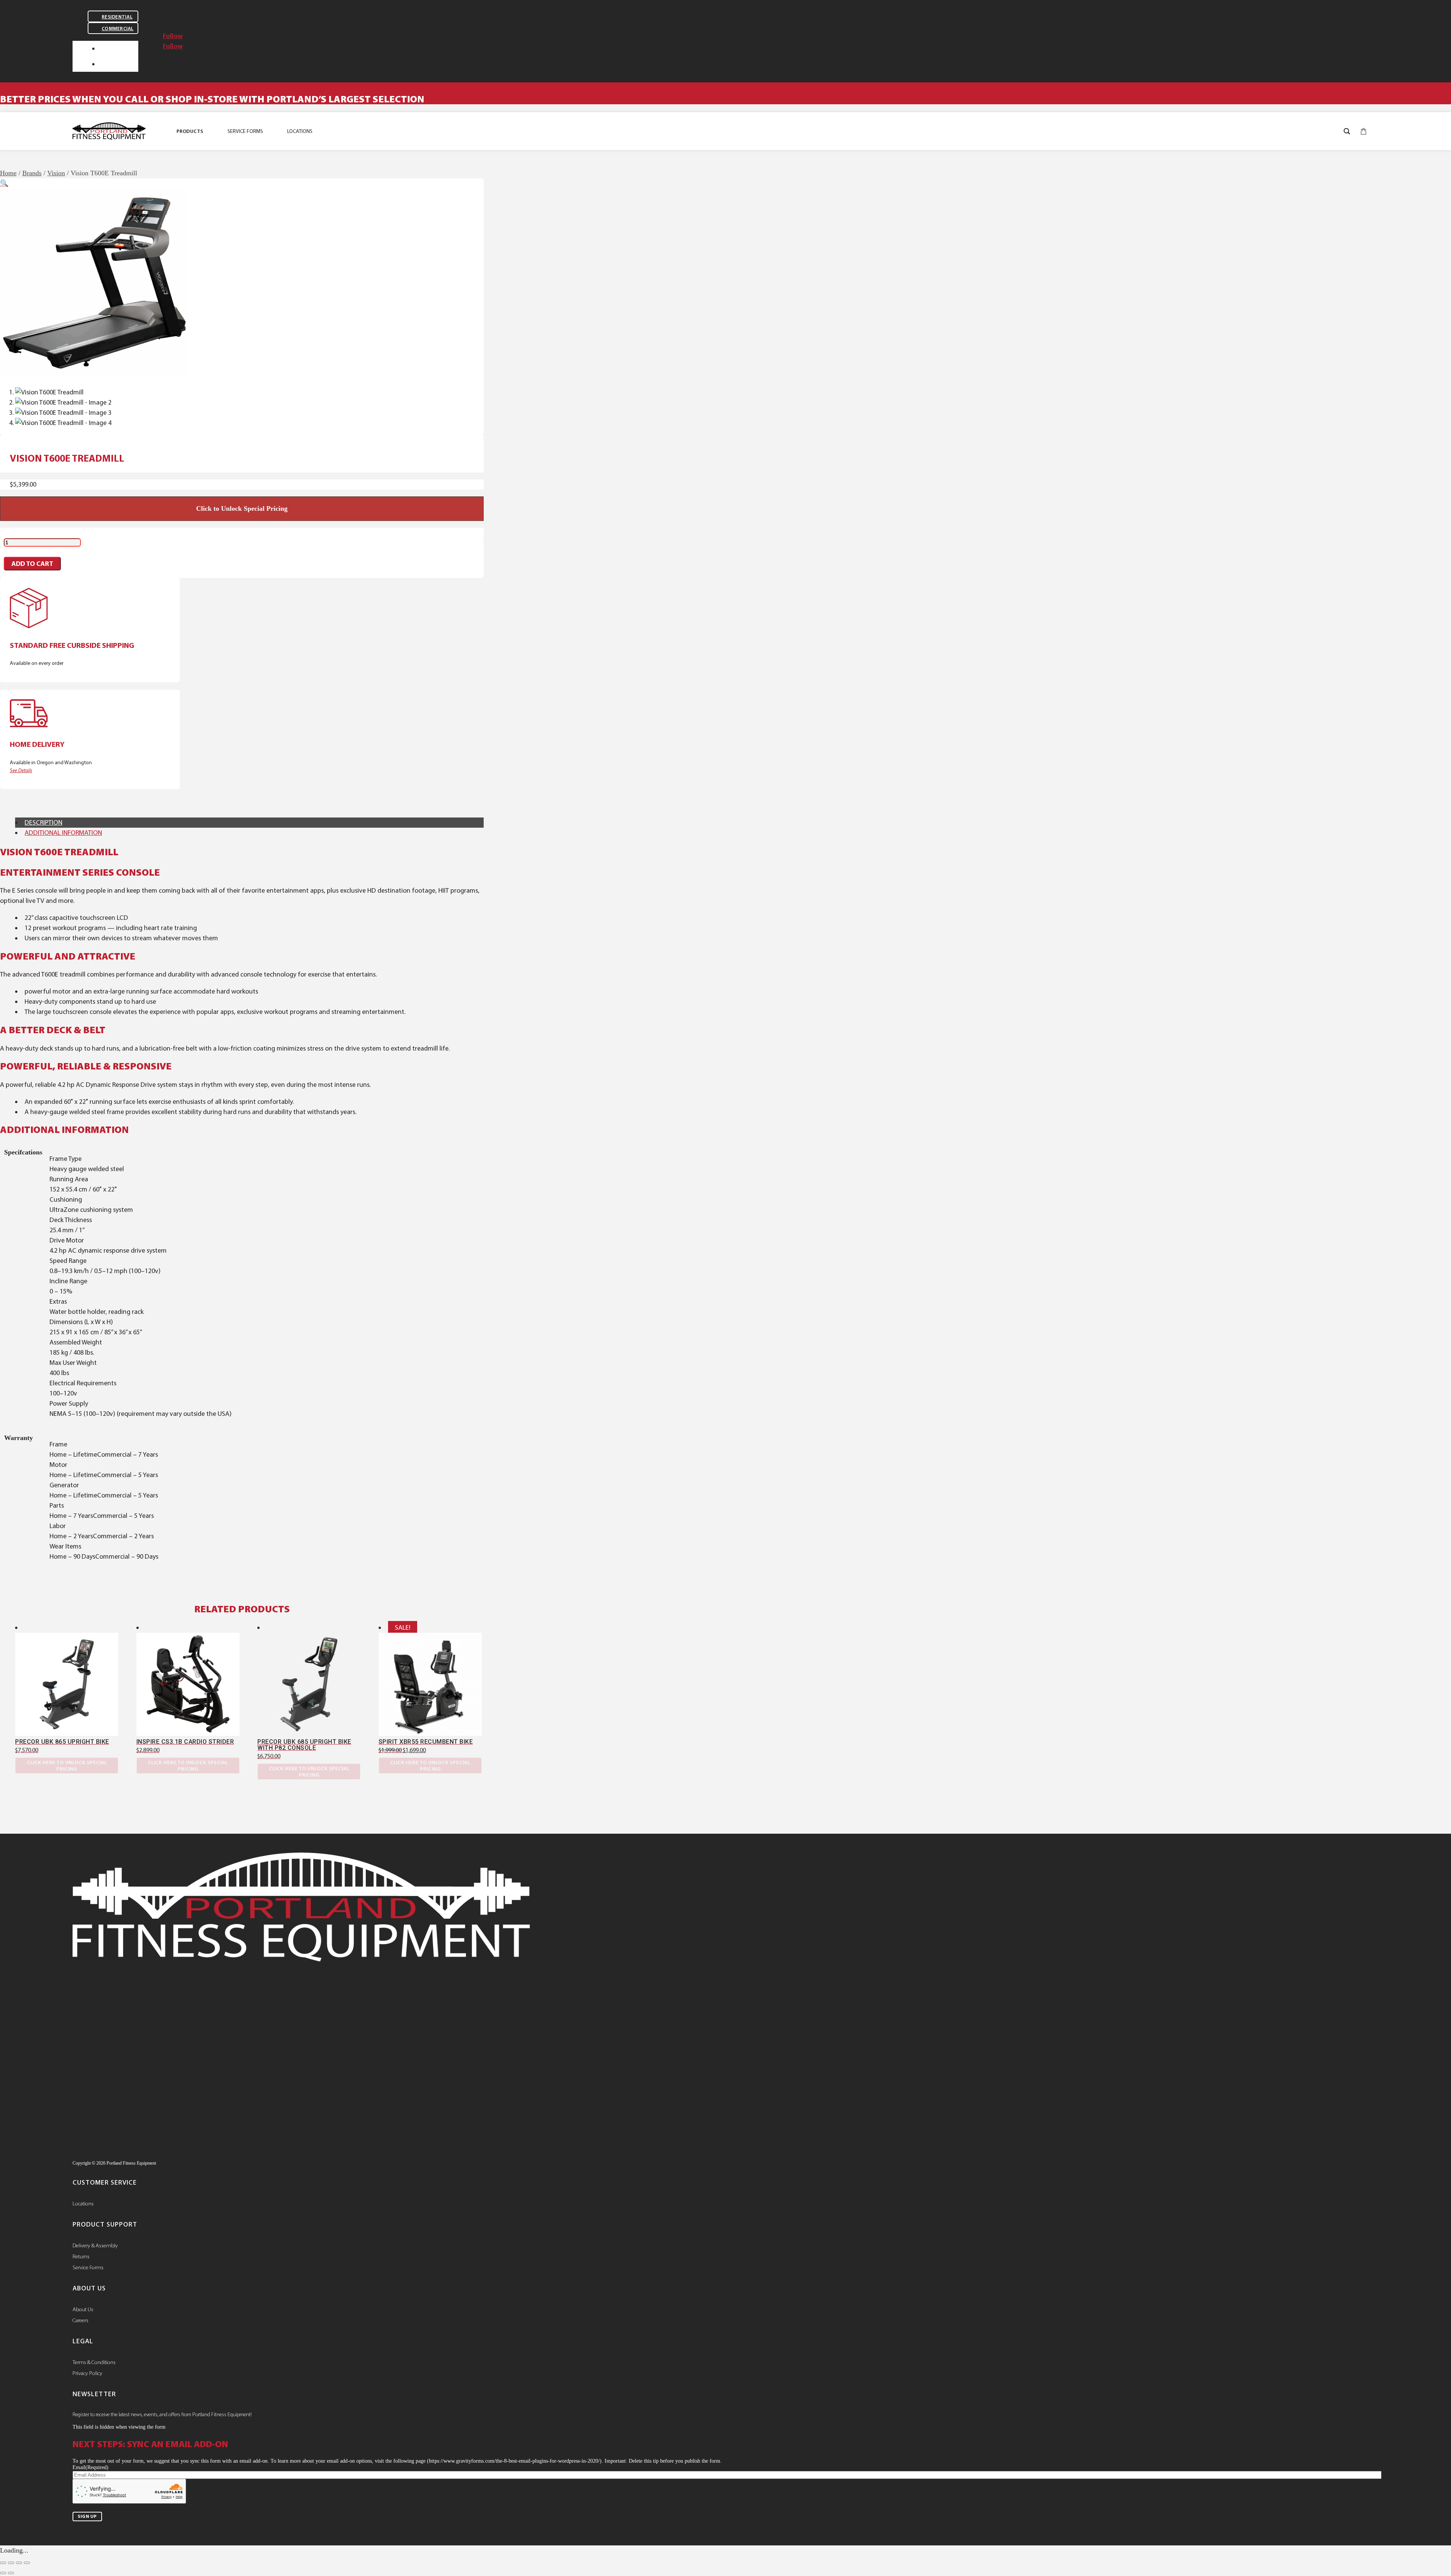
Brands (32, 173)
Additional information (63, 833)
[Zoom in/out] (3, 2563)
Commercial (118, 29)
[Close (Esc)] (27, 2563)
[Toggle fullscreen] (11, 2563)
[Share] (19, 2563)
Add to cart (32, 564)
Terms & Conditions (94, 2362)
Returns (81, 2256)
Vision (56, 173)
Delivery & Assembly (95, 2245)
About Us (83, 2309)
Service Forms (88, 2267)
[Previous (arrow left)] (3, 2573)
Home (8, 173)
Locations (83, 2204)
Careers (80, 2320)
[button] (4, 183)
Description (43, 822)
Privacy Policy (87, 2373)
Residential (117, 17)
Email (90, 2467)
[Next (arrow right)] (11, 2573)
